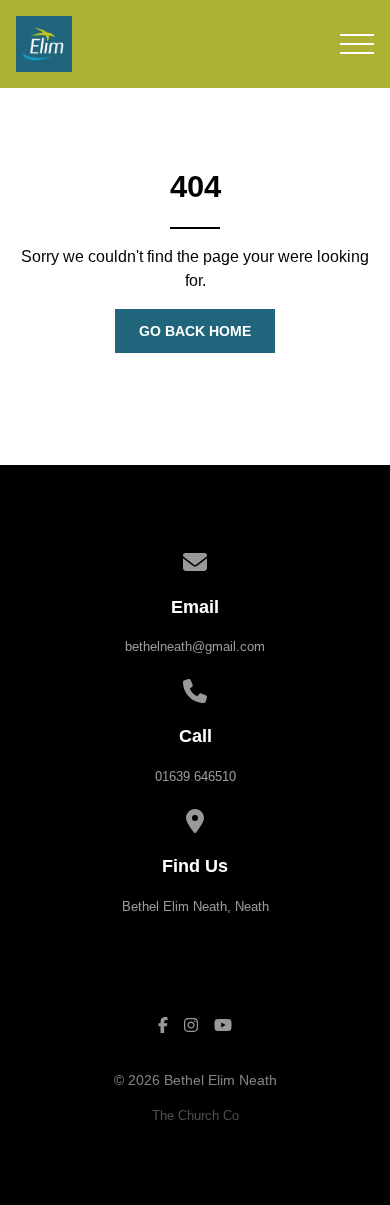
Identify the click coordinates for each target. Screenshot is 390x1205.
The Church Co (195, 1115)
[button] (357, 44)
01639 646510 (195, 776)
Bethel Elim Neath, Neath (195, 906)
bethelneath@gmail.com (195, 646)
